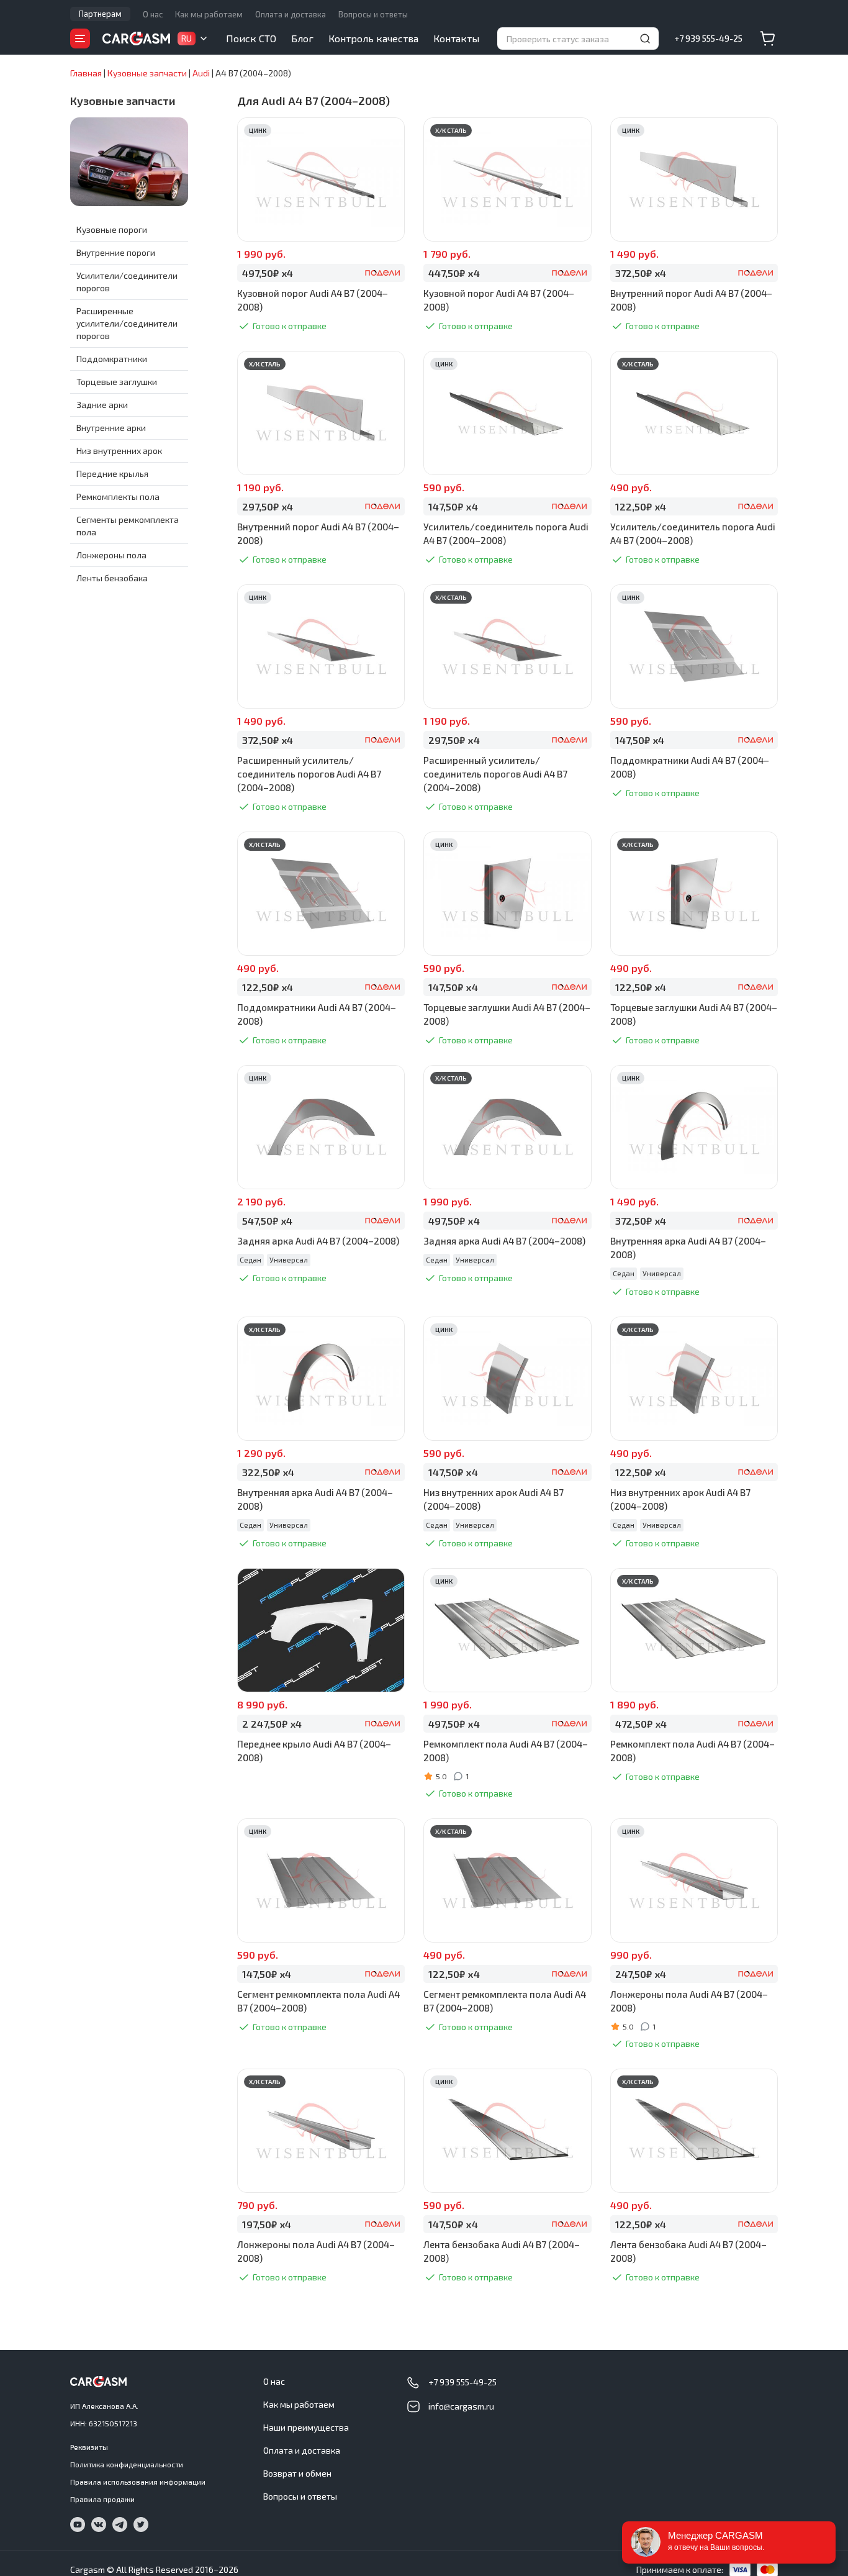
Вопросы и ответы (373, 14)
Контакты (456, 38)
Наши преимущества (306, 2427)
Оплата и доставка (291, 14)
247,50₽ (641, 1974)
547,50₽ (267, 1221)
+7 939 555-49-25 (708, 38)
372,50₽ (641, 273)
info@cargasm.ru (461, 2406)
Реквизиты (89, 2447)
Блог (302, 38)
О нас (153, 14)
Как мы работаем (209, 14)
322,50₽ (268, 1472)
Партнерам (100, 14)
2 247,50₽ (272, 1724)
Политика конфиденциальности (127, 2464)
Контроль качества (373, 38)
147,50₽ (453, 506)
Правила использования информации (138, 2482)
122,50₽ (641, 506)
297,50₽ (268, 506)
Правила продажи (102, 2499)
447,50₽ (454, 273)
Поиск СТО (251, 38)
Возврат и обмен (297, 2473)
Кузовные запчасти (123, 101)
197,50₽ (267, 2224)
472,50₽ (641, 1724)
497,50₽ (268, 273)
